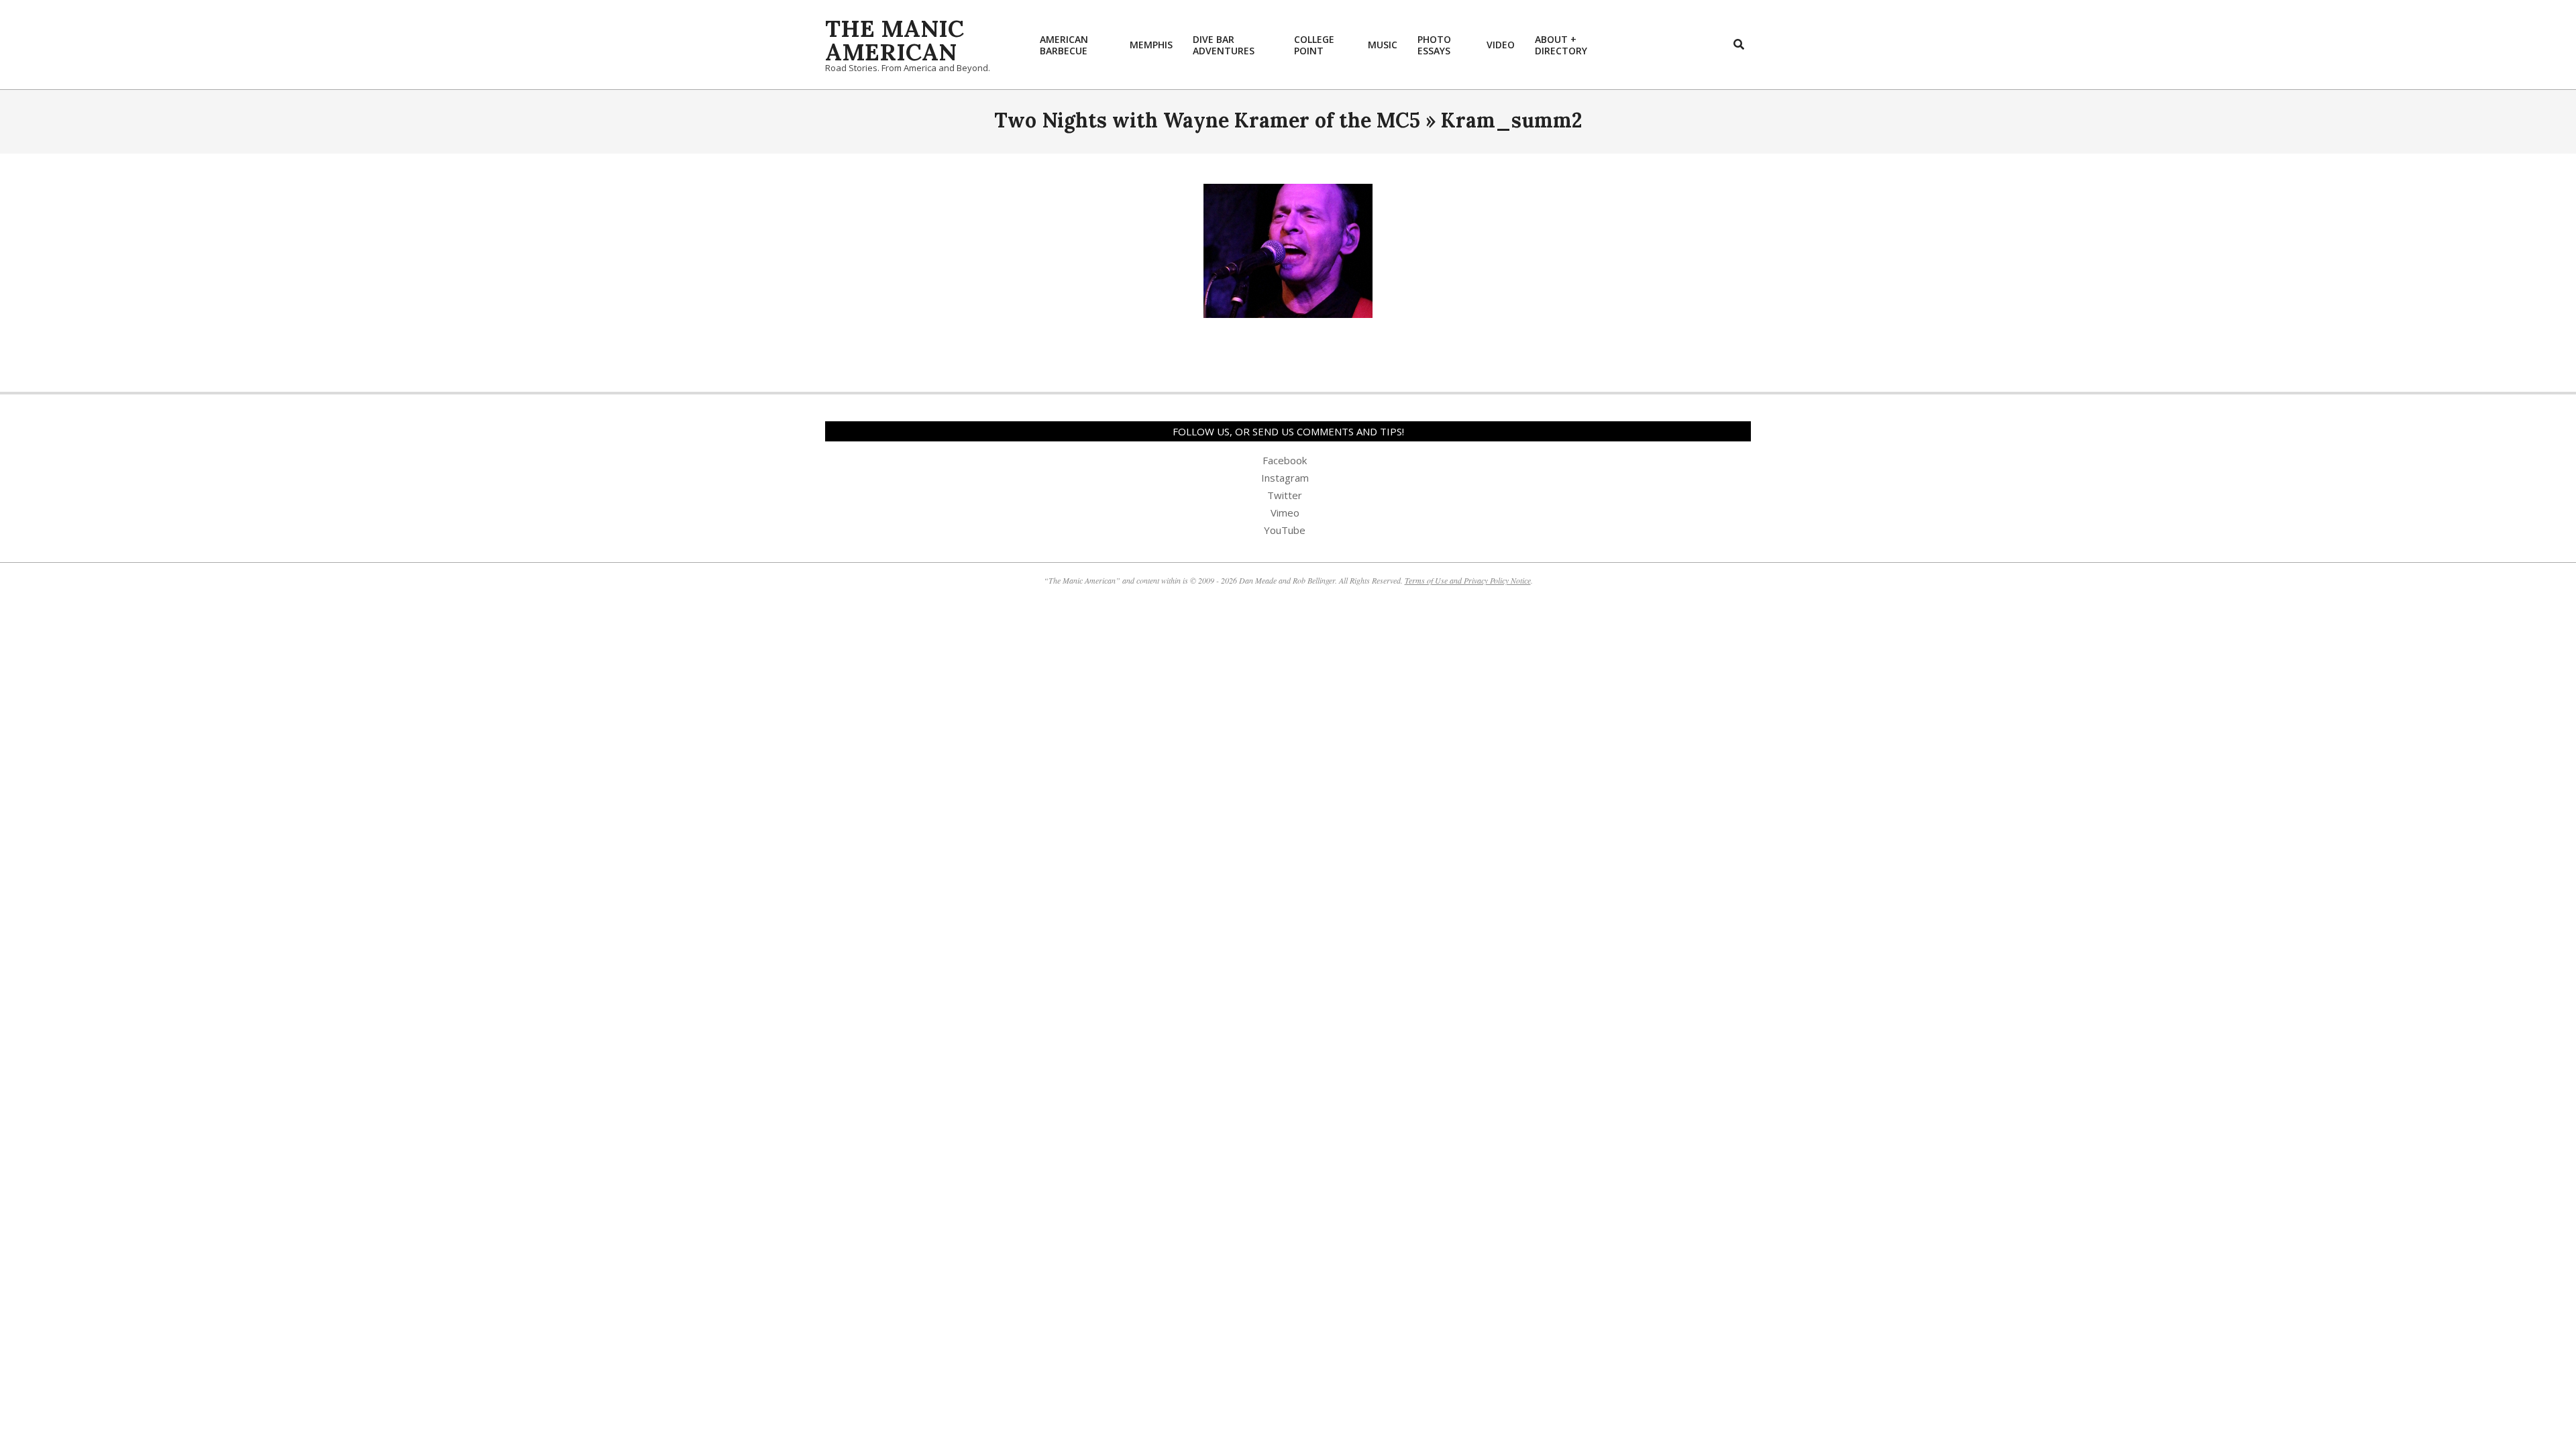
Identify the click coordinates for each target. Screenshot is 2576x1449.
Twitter (1285, 495)
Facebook (1285, 460)
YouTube (1285, 530)
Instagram (1285, 478)
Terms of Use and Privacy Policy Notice (1468, 580)
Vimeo (1285, 513)
